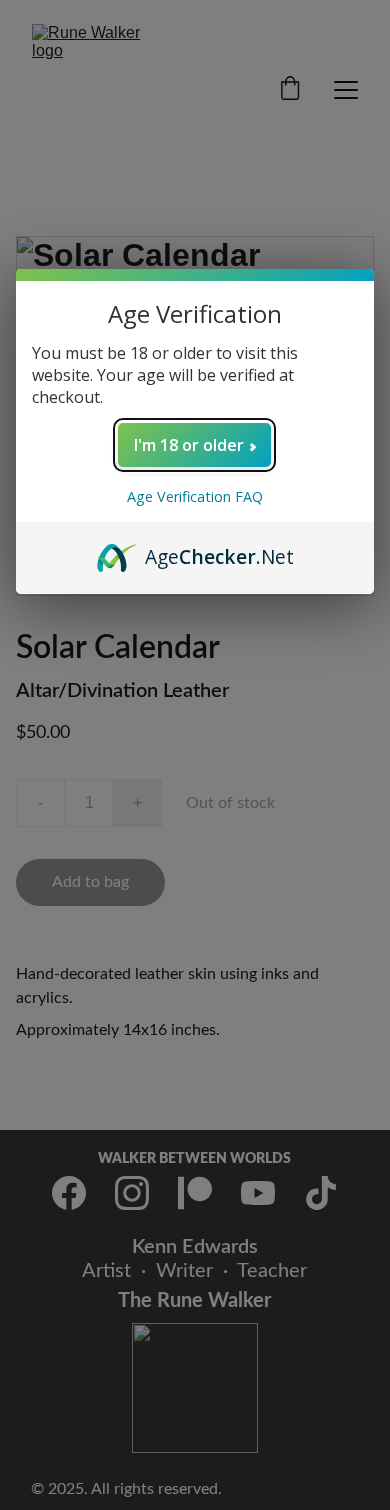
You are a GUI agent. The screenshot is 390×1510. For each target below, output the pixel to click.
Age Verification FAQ (195, 496)
